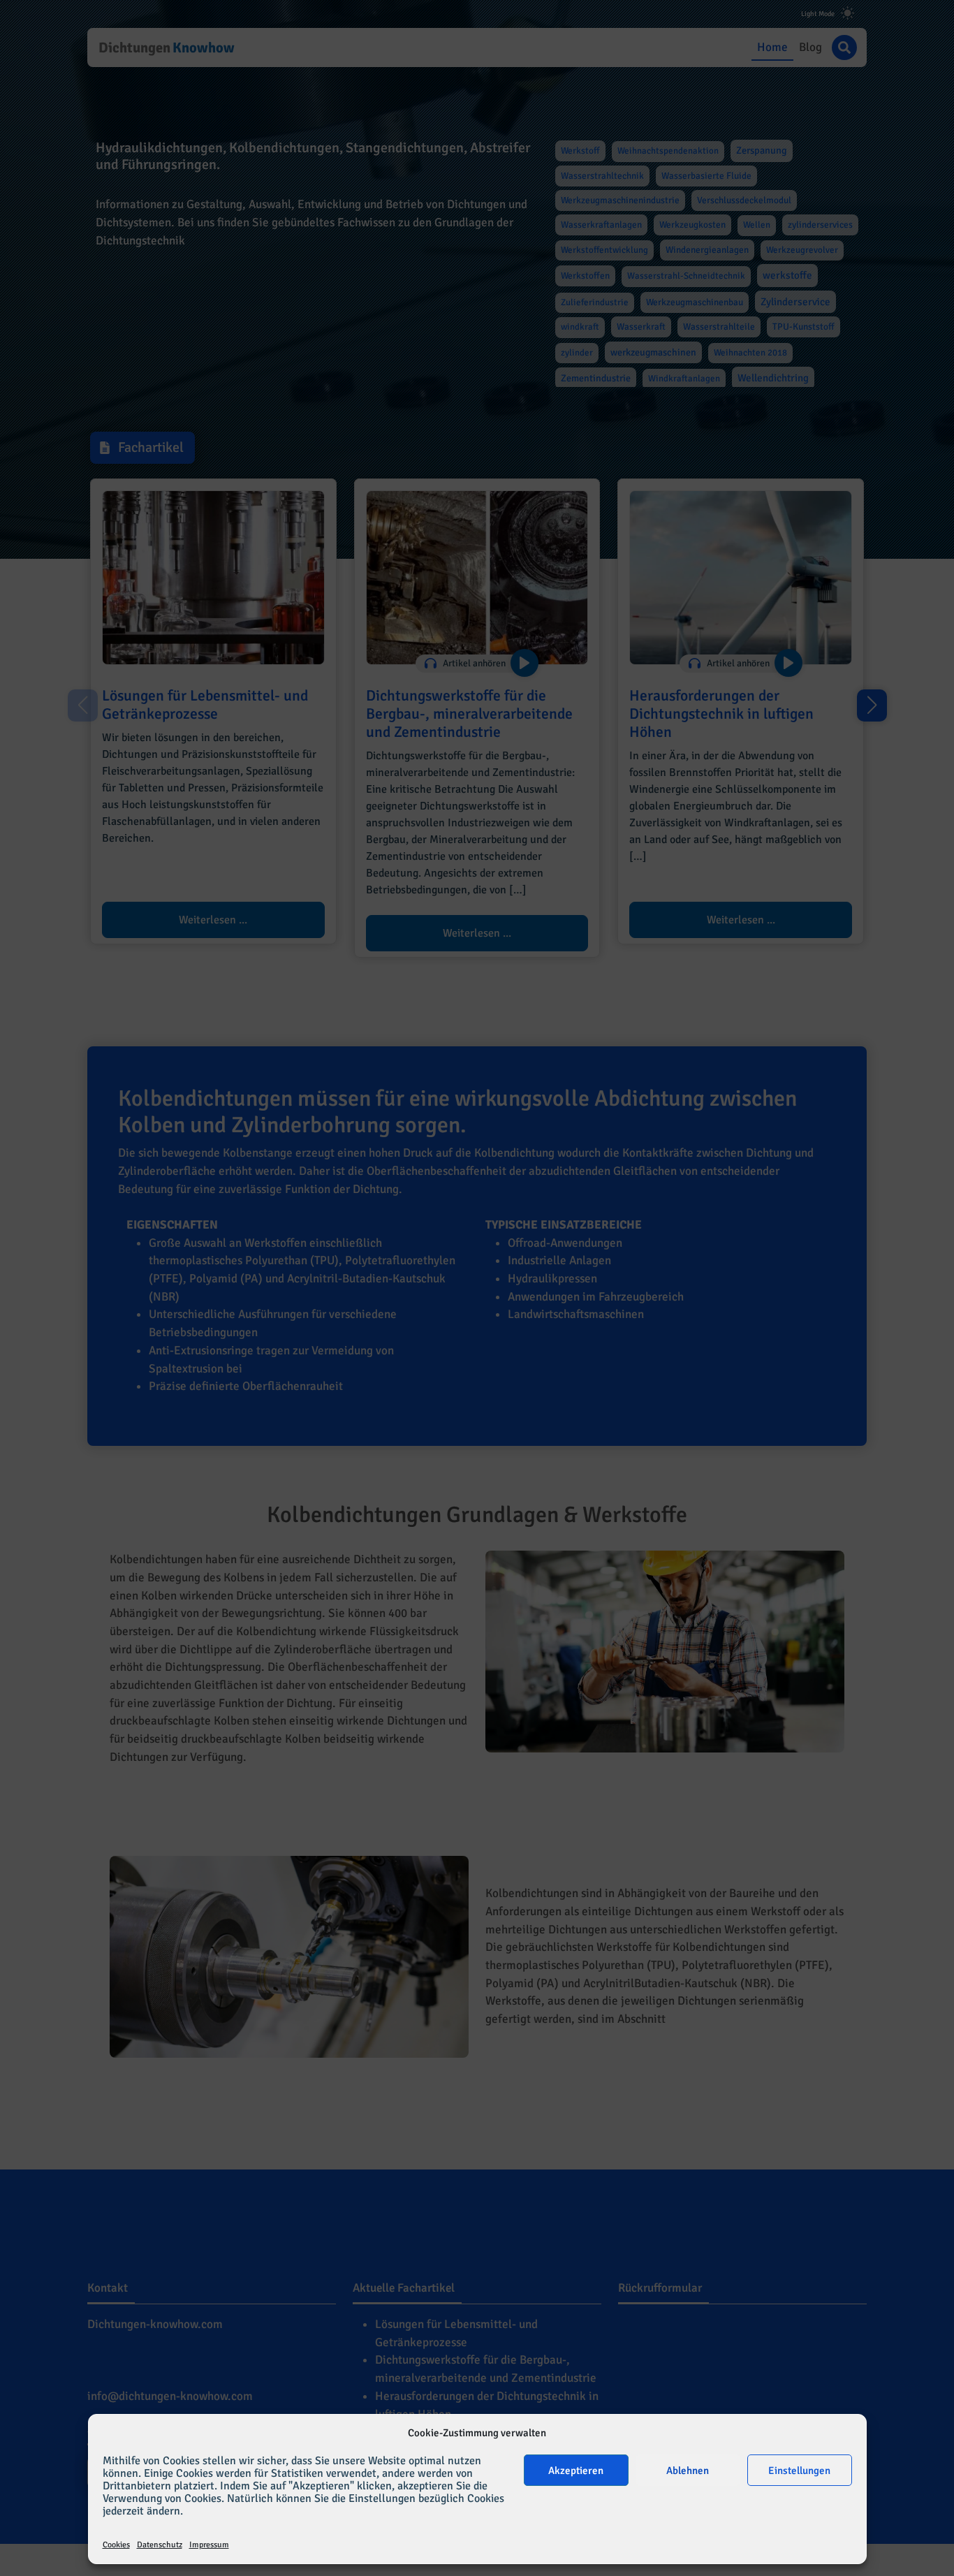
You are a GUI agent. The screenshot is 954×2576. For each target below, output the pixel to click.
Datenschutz (160, 2545)
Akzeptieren (576, 2471)
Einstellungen (799, 2471)
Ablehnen (688, 2471)
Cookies (116, 2545)
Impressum (209, 2545)
